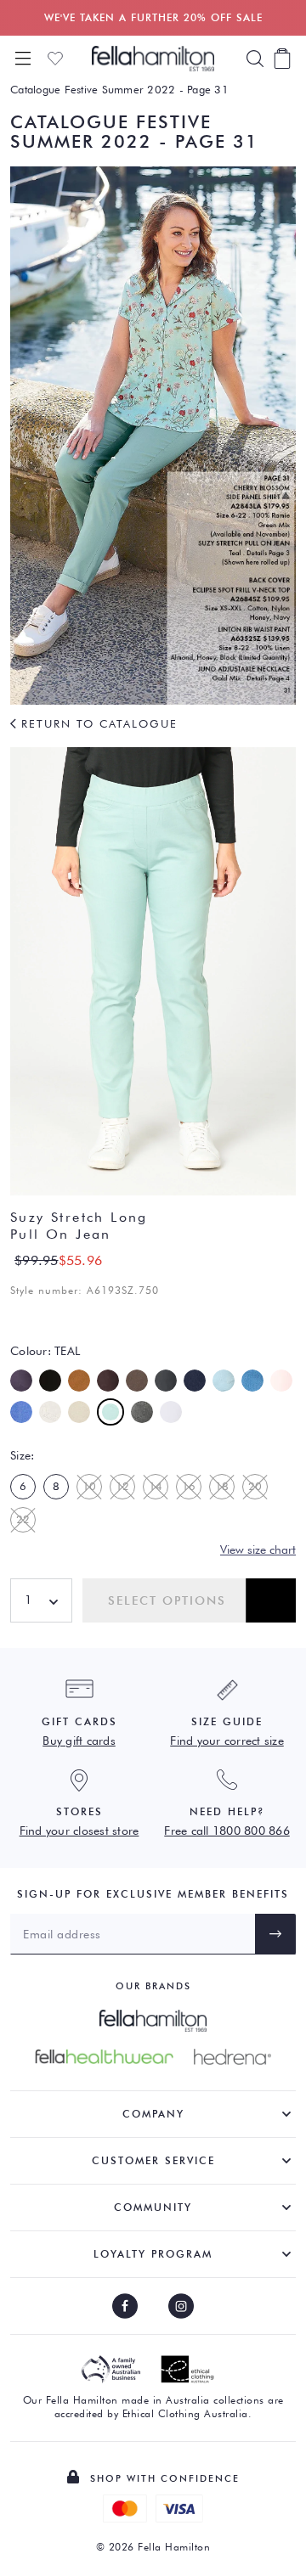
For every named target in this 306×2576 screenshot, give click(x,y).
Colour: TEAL (45, 1351)
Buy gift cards (79, 1741)
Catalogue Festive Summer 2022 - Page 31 (119, 89)
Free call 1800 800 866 (227, 1831)
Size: (22, 1455)
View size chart (258, 1550)
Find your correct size (227, 1741)
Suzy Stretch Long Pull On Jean (79, 1226)
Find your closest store (79, 1831)
